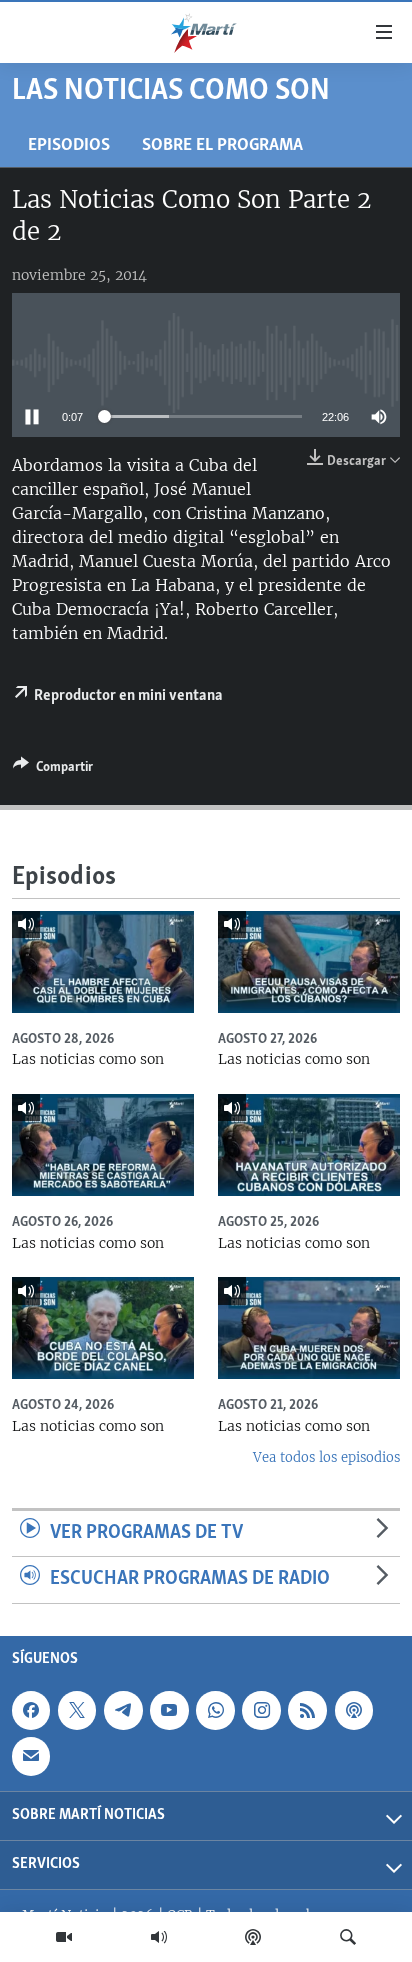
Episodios (69, 145)
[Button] (53, 770)
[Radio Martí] (159, 1937)
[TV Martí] (64, 1937)
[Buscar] (348, 1937)
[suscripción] (31, 1756)
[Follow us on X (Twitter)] (77, 1710)
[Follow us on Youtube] (169, 1710)
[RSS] (307, 1710)
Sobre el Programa (222, 145)
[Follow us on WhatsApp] (215, 1710)
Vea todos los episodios (326, 1457)
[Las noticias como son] (103, 962)
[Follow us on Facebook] (31, 1710)
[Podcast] (253, 1937)
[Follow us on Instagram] (261, 1710)
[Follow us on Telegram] (123, 1710)
